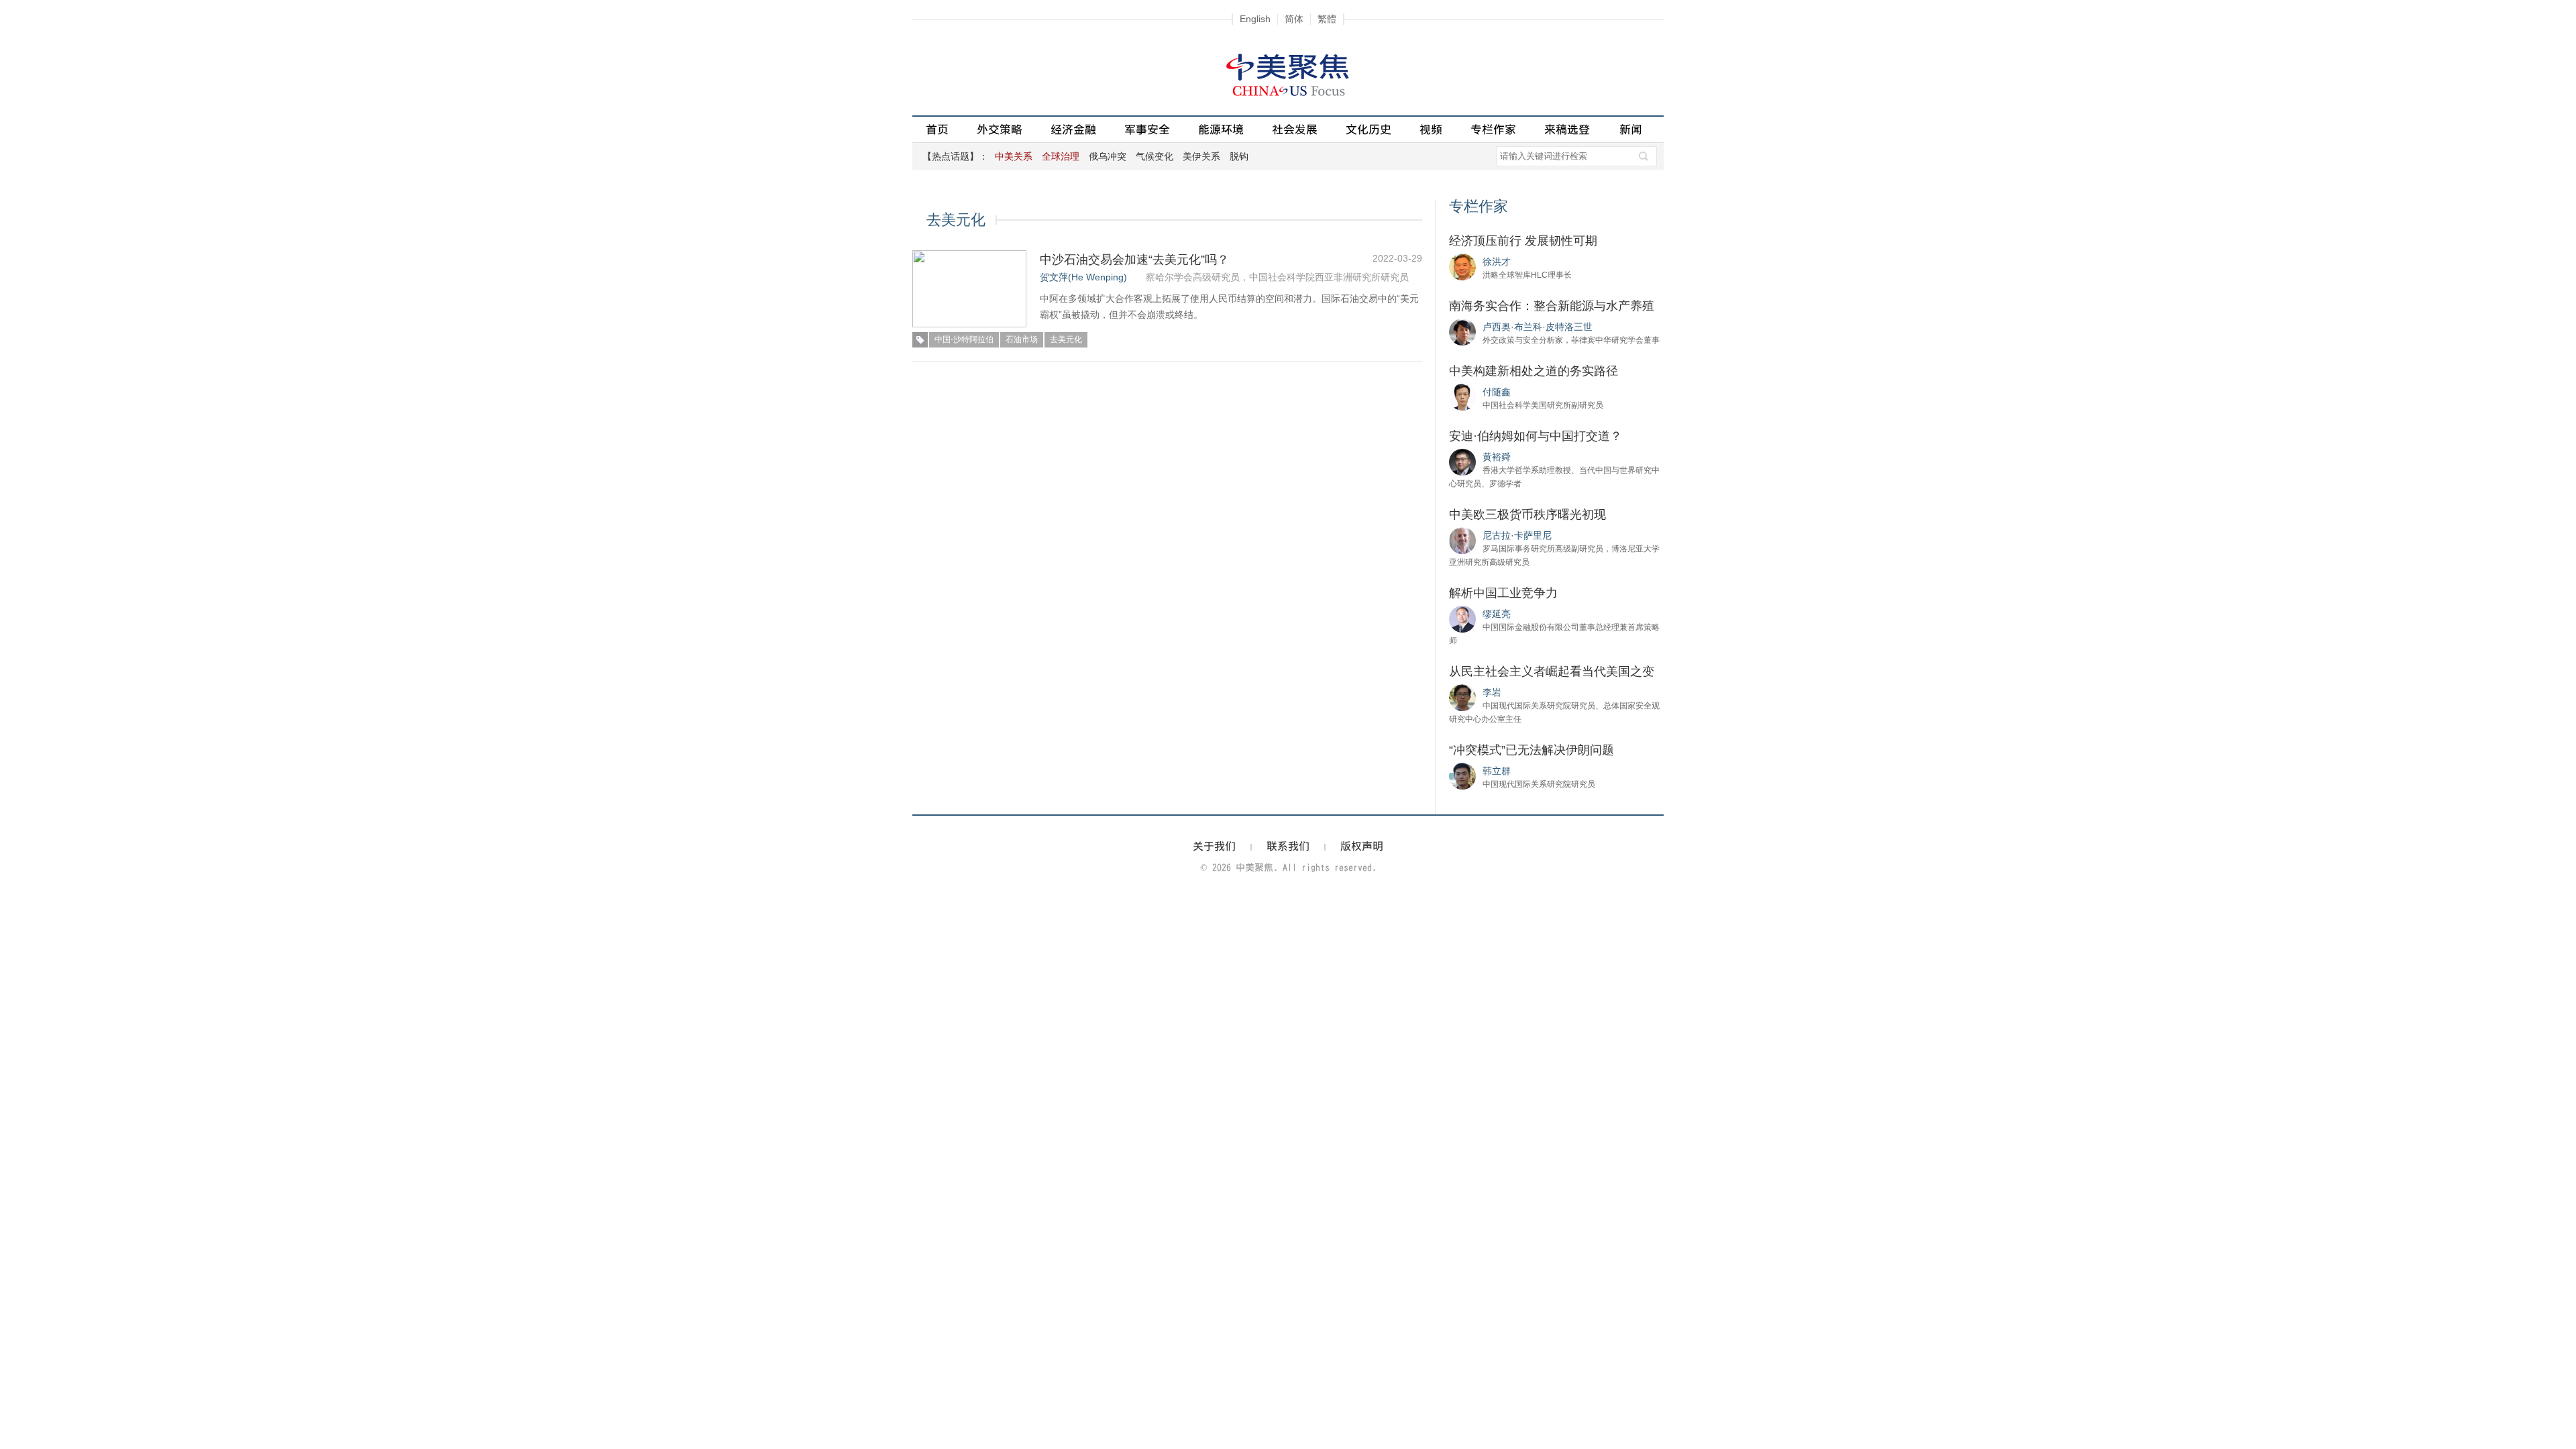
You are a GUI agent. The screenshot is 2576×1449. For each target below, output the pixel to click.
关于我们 (1214, 846)
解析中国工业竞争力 (1503, 593)
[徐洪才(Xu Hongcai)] (1462, 266)
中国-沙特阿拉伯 (964, 339)
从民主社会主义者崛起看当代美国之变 (1552, 672)
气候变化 (1155, 156)
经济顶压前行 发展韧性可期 (1523, 241)
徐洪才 (1497, 262)
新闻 (1631, 129)
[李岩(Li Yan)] (1462, 697)
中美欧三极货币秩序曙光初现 (1527, 515)
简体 (1294, 19)
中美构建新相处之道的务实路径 (1534, 371)
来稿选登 (1567, 129)
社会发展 (1295, 129)
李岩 (1492, 692)
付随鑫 (1497, 392)
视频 (1431, 129)
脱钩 (1239, 156)
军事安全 (1147, 129)
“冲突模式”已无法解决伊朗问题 (1532, 750)
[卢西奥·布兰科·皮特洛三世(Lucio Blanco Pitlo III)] (1462, 331)
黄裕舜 (1497, 457)
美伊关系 (1201, 156)
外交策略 (1000, 129)
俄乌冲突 (1108, 156)
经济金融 (1073, 129)
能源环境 (1221, 129)
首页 (937, 129)
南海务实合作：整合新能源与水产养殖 (1552, 306)
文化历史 (1368, 129)
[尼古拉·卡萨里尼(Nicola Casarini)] (1462, 540)
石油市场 (1022, 339)
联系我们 (1288, 846)
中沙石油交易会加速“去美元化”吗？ (1134, 260)
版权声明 (1362, 846)
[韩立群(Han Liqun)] (1462, 775)
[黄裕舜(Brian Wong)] (1462, 462)
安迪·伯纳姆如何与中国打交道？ (1536, 436)
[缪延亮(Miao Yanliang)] (1462, 619)
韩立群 (1497, 771)
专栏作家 (1493, 129)
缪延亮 (1497, 614)
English (1255, 19)
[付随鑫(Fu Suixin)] (1462, 396)
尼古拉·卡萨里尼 (1517, 535)
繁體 (1327, 19)
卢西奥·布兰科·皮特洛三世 (1538, 327)
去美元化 (1066, 339)
